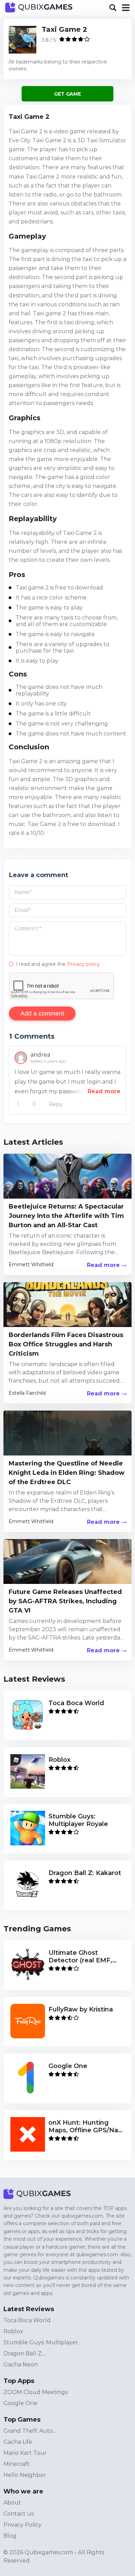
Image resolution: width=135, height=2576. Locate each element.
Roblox (13, 2331)
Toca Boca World (27, 2320)
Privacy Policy (22, 2525)
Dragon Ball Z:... (25, 2353)
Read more (104, 1091)
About (12, 2503)
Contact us (19, 2514)
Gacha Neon (21, 2364)
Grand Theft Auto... (30, 2431)
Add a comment (42, 1013)
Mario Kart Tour (25, 2453)
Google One (20, 2403)
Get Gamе (67, 94)
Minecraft (17, 2464)
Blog (10, 2536)
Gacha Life (18, 2442)
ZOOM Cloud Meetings (35, 2392)
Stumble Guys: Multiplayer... (42, 2342)
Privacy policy (84, 964)
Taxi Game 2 (64, 29)
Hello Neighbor (25, 2475)
